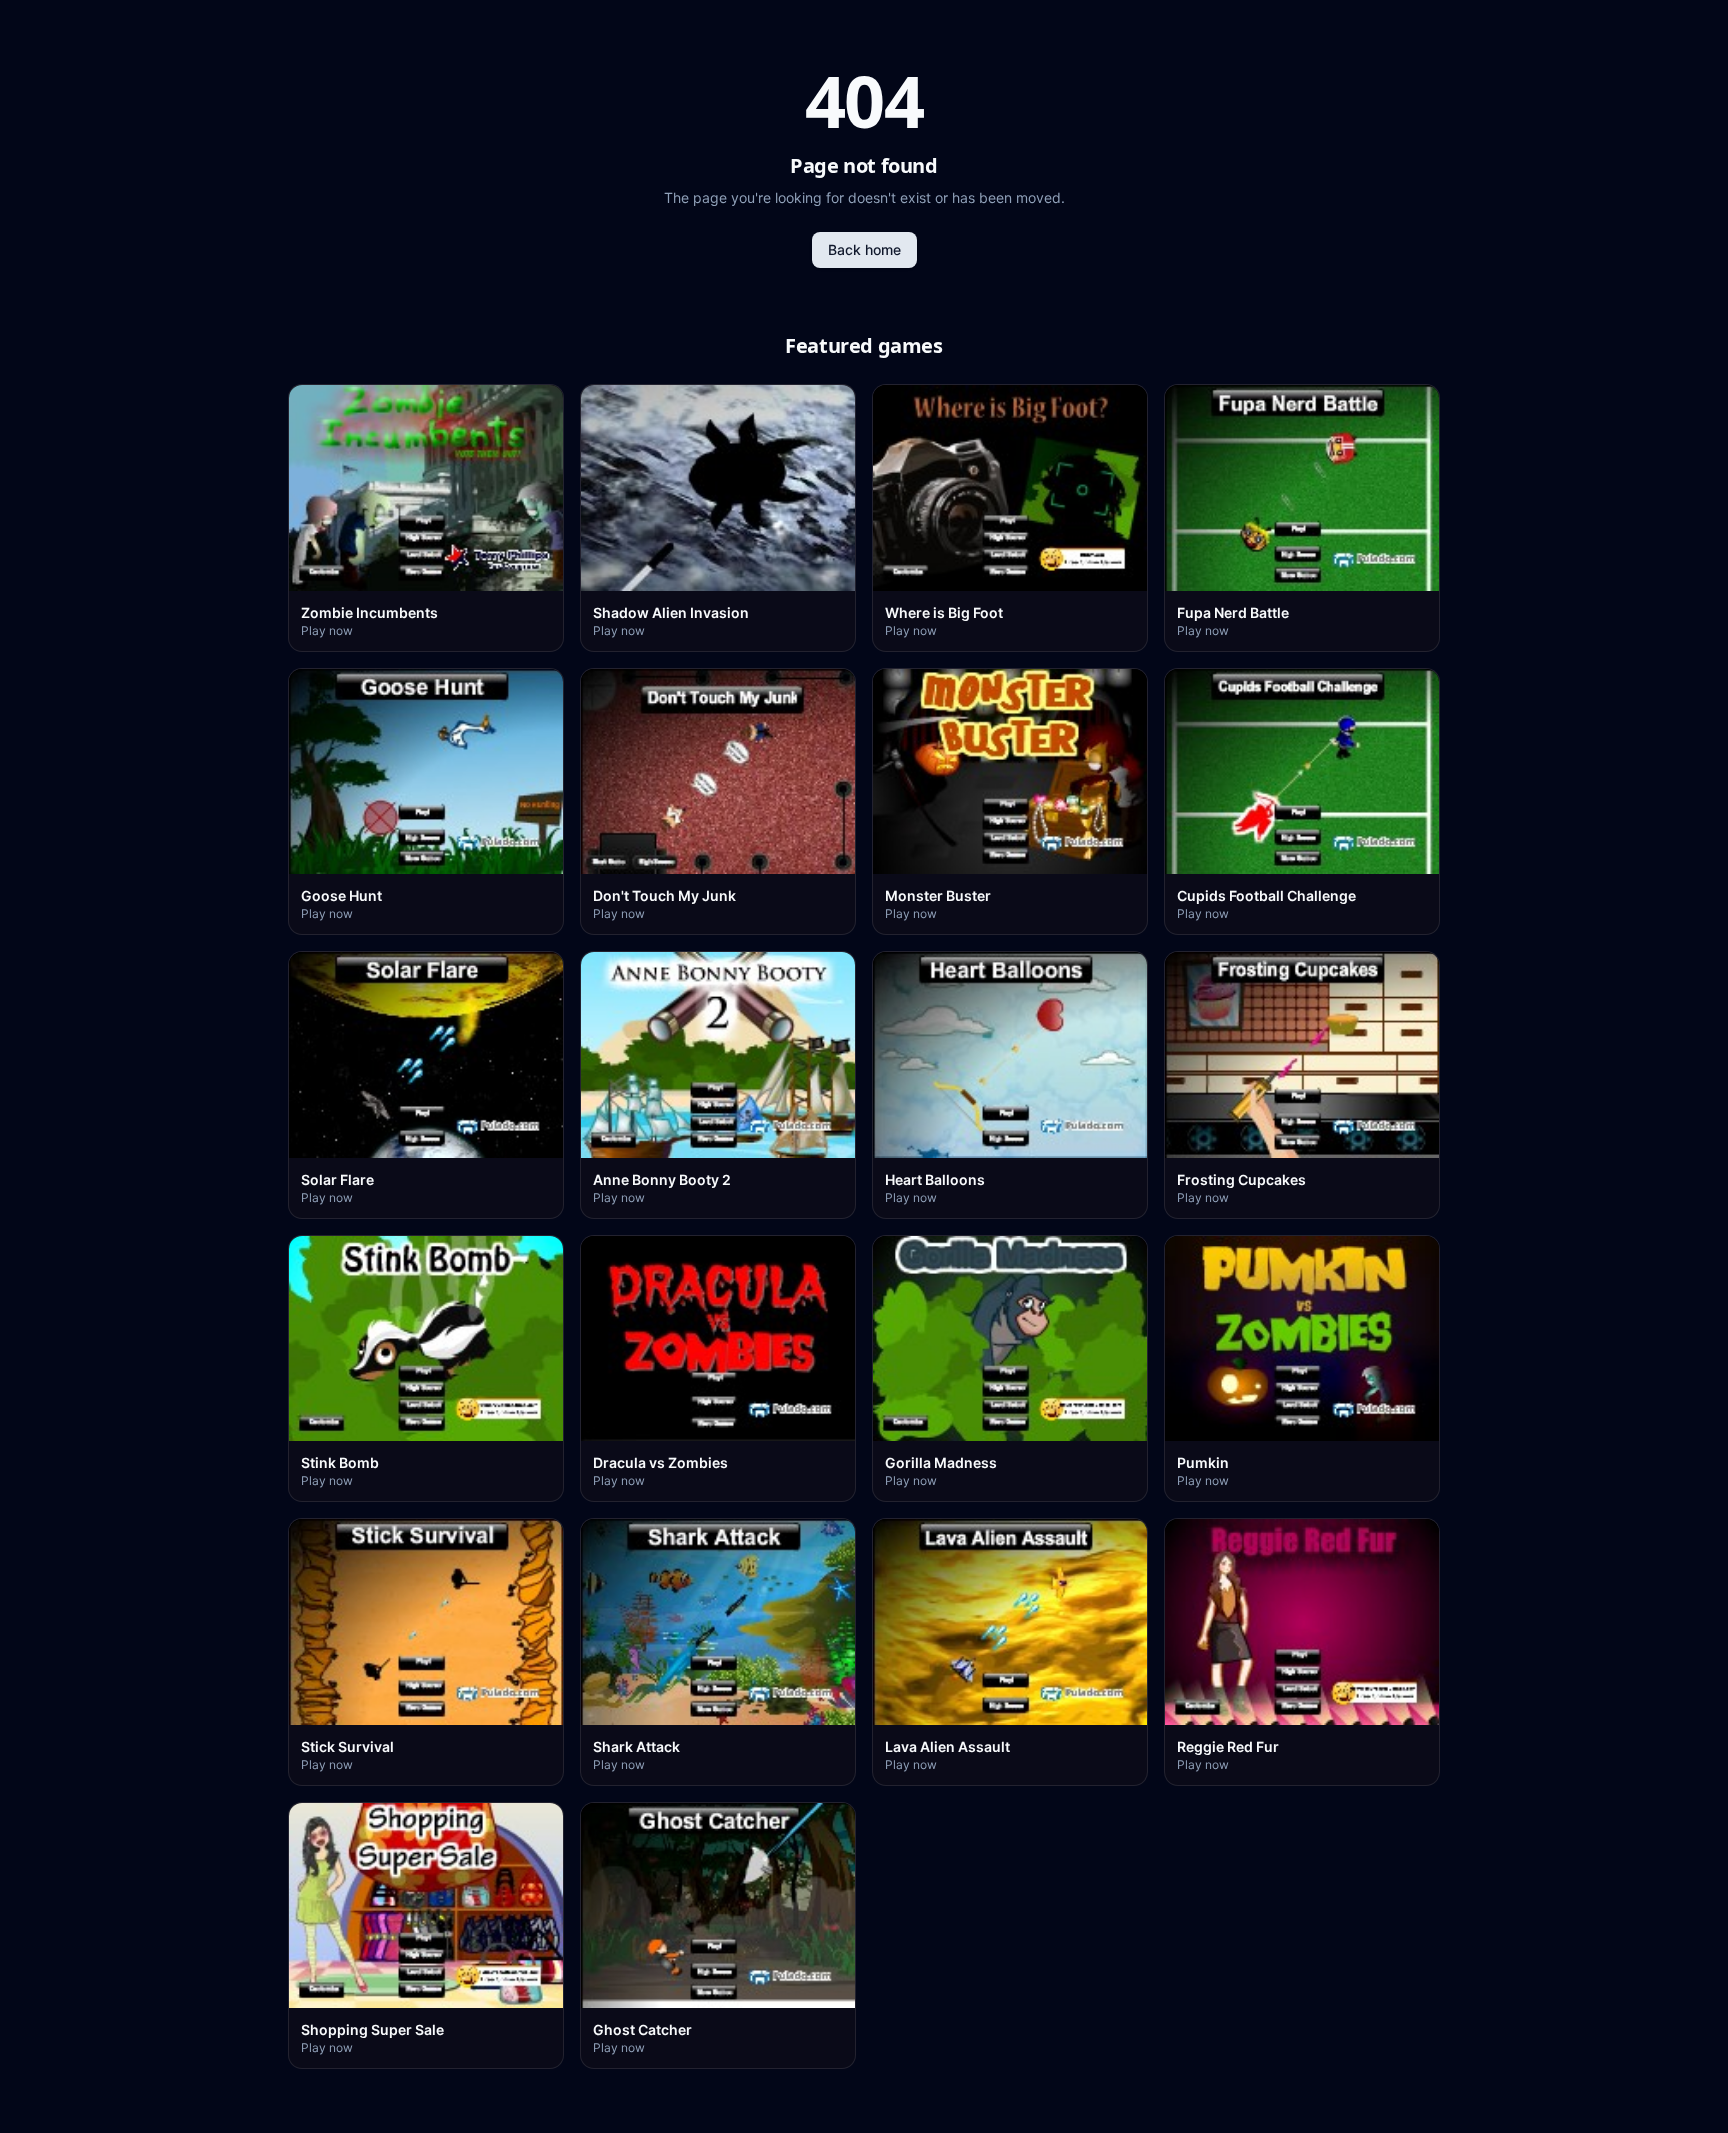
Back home (864, 249)
